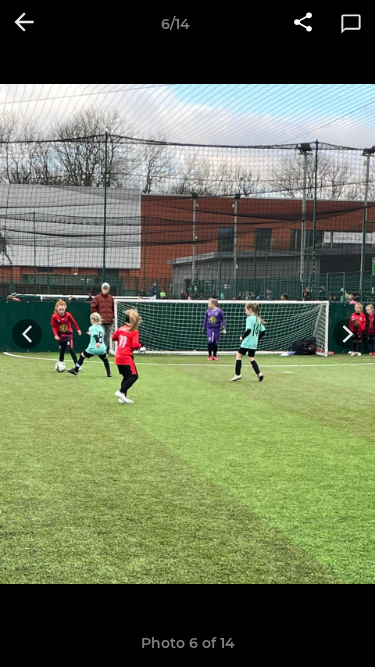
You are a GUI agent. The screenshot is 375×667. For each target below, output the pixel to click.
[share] (303, 24)
